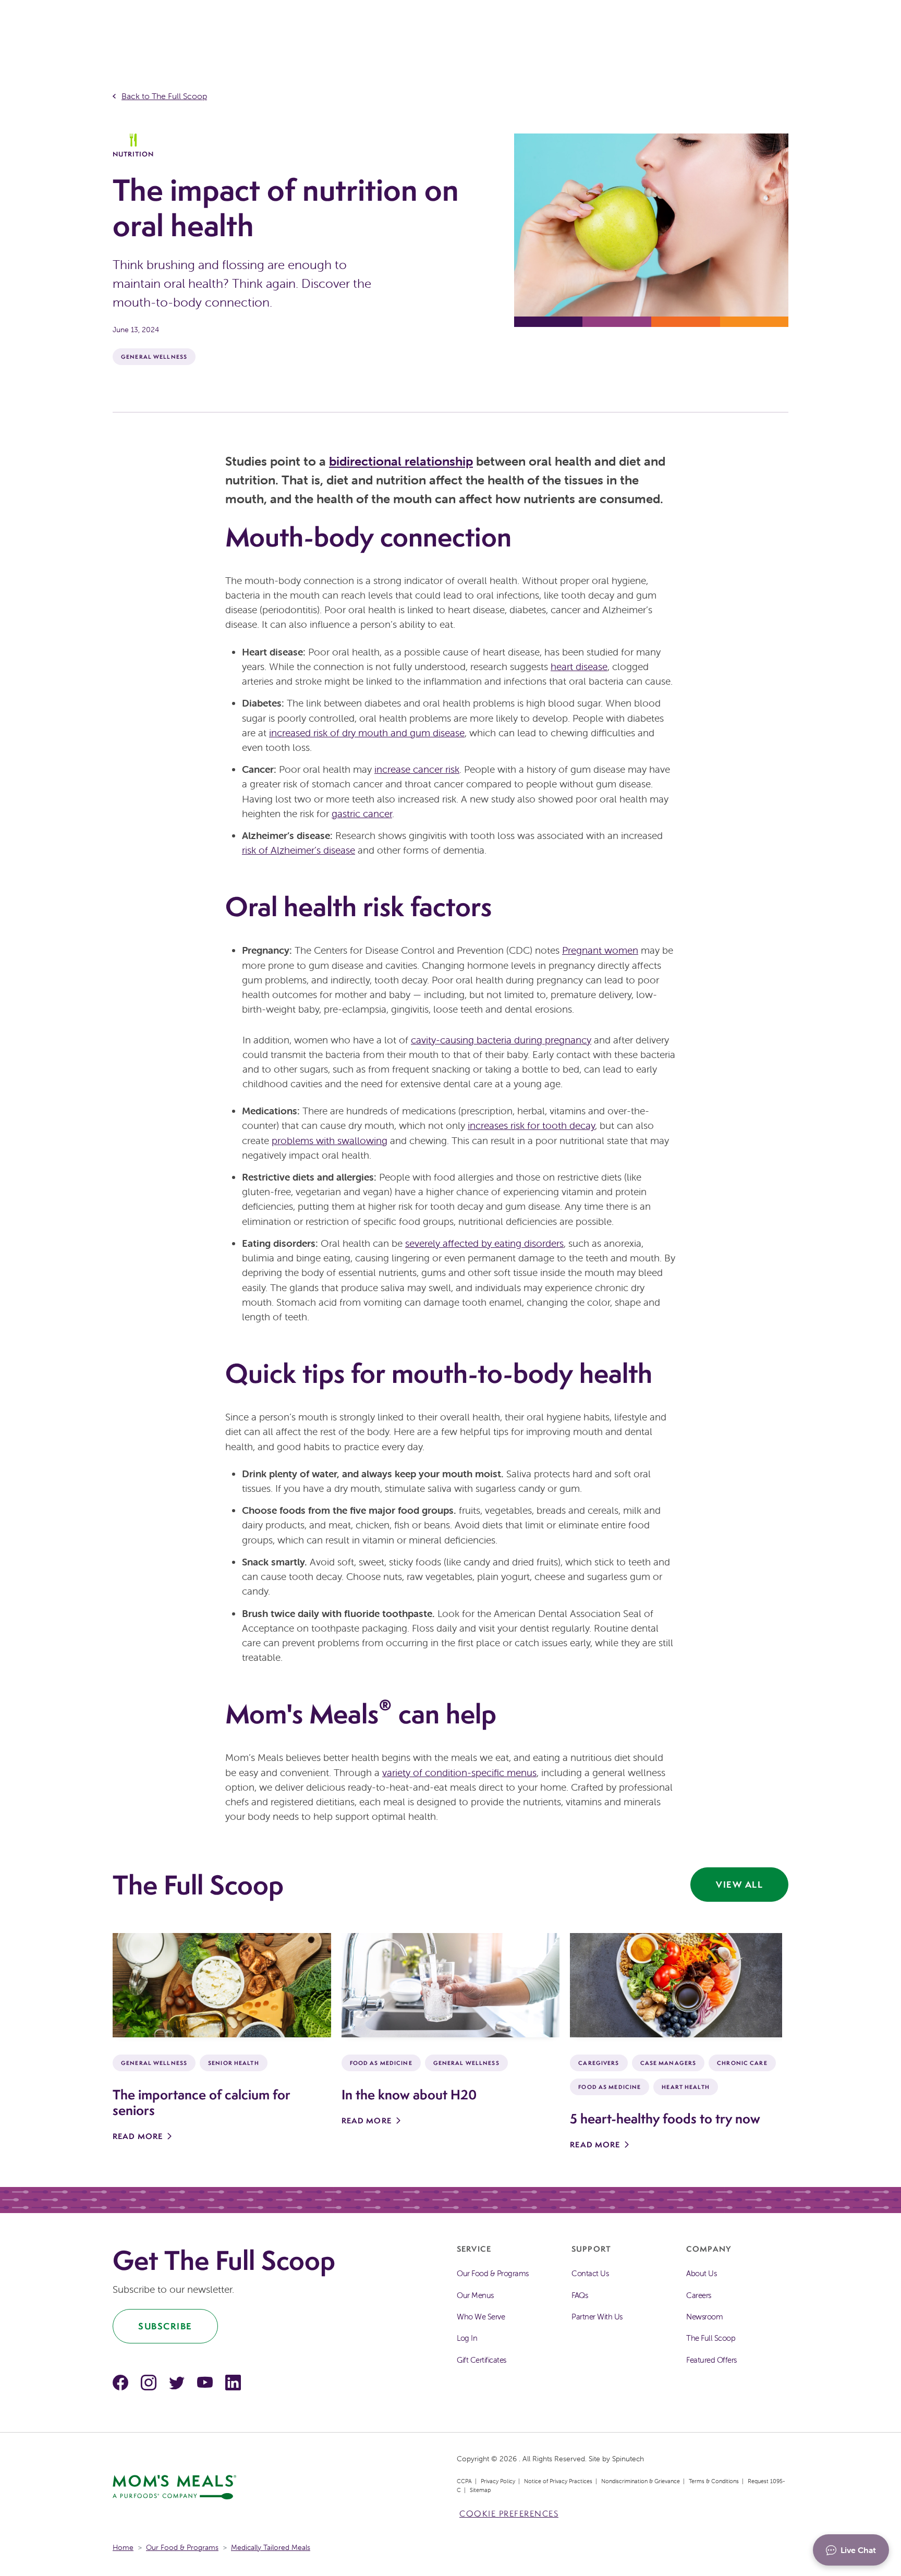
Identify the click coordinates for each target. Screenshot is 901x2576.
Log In (467, 2338)
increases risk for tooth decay (531, 1125)
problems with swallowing (330, 1140)
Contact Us (590, 2273)
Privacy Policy (498, 2481)
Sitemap (480, 2490)
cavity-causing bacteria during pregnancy (501, 1040)
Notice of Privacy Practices (558, 2481)
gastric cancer (362, 813)
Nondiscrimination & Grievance (641, 2481)
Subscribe (165, 2326)
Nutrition (133, 154)
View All (739, 1884)
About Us (701, 2273)
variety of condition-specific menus (459, 1772)
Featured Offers (711, 2360)
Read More (138, 2136)
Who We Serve (481, 2317)
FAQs (580, 2295)
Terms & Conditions (714, 2481)
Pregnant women (600, 950)
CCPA (464, 2481)
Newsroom (704, 2317)
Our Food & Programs (493, 2273)
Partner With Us (597, 2317)
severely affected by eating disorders (484, 1243)
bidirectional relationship (401, 461)
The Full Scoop (711, 2338)
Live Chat (858, 2550)
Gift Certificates (482, 2360)
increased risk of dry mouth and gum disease (367, 733)
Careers (699, 2295)
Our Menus (475, 2295)
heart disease (579, 666)
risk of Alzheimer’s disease (299, 850)
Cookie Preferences (509, 2514)
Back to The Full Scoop (164, 96)
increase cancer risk (417, 769)
